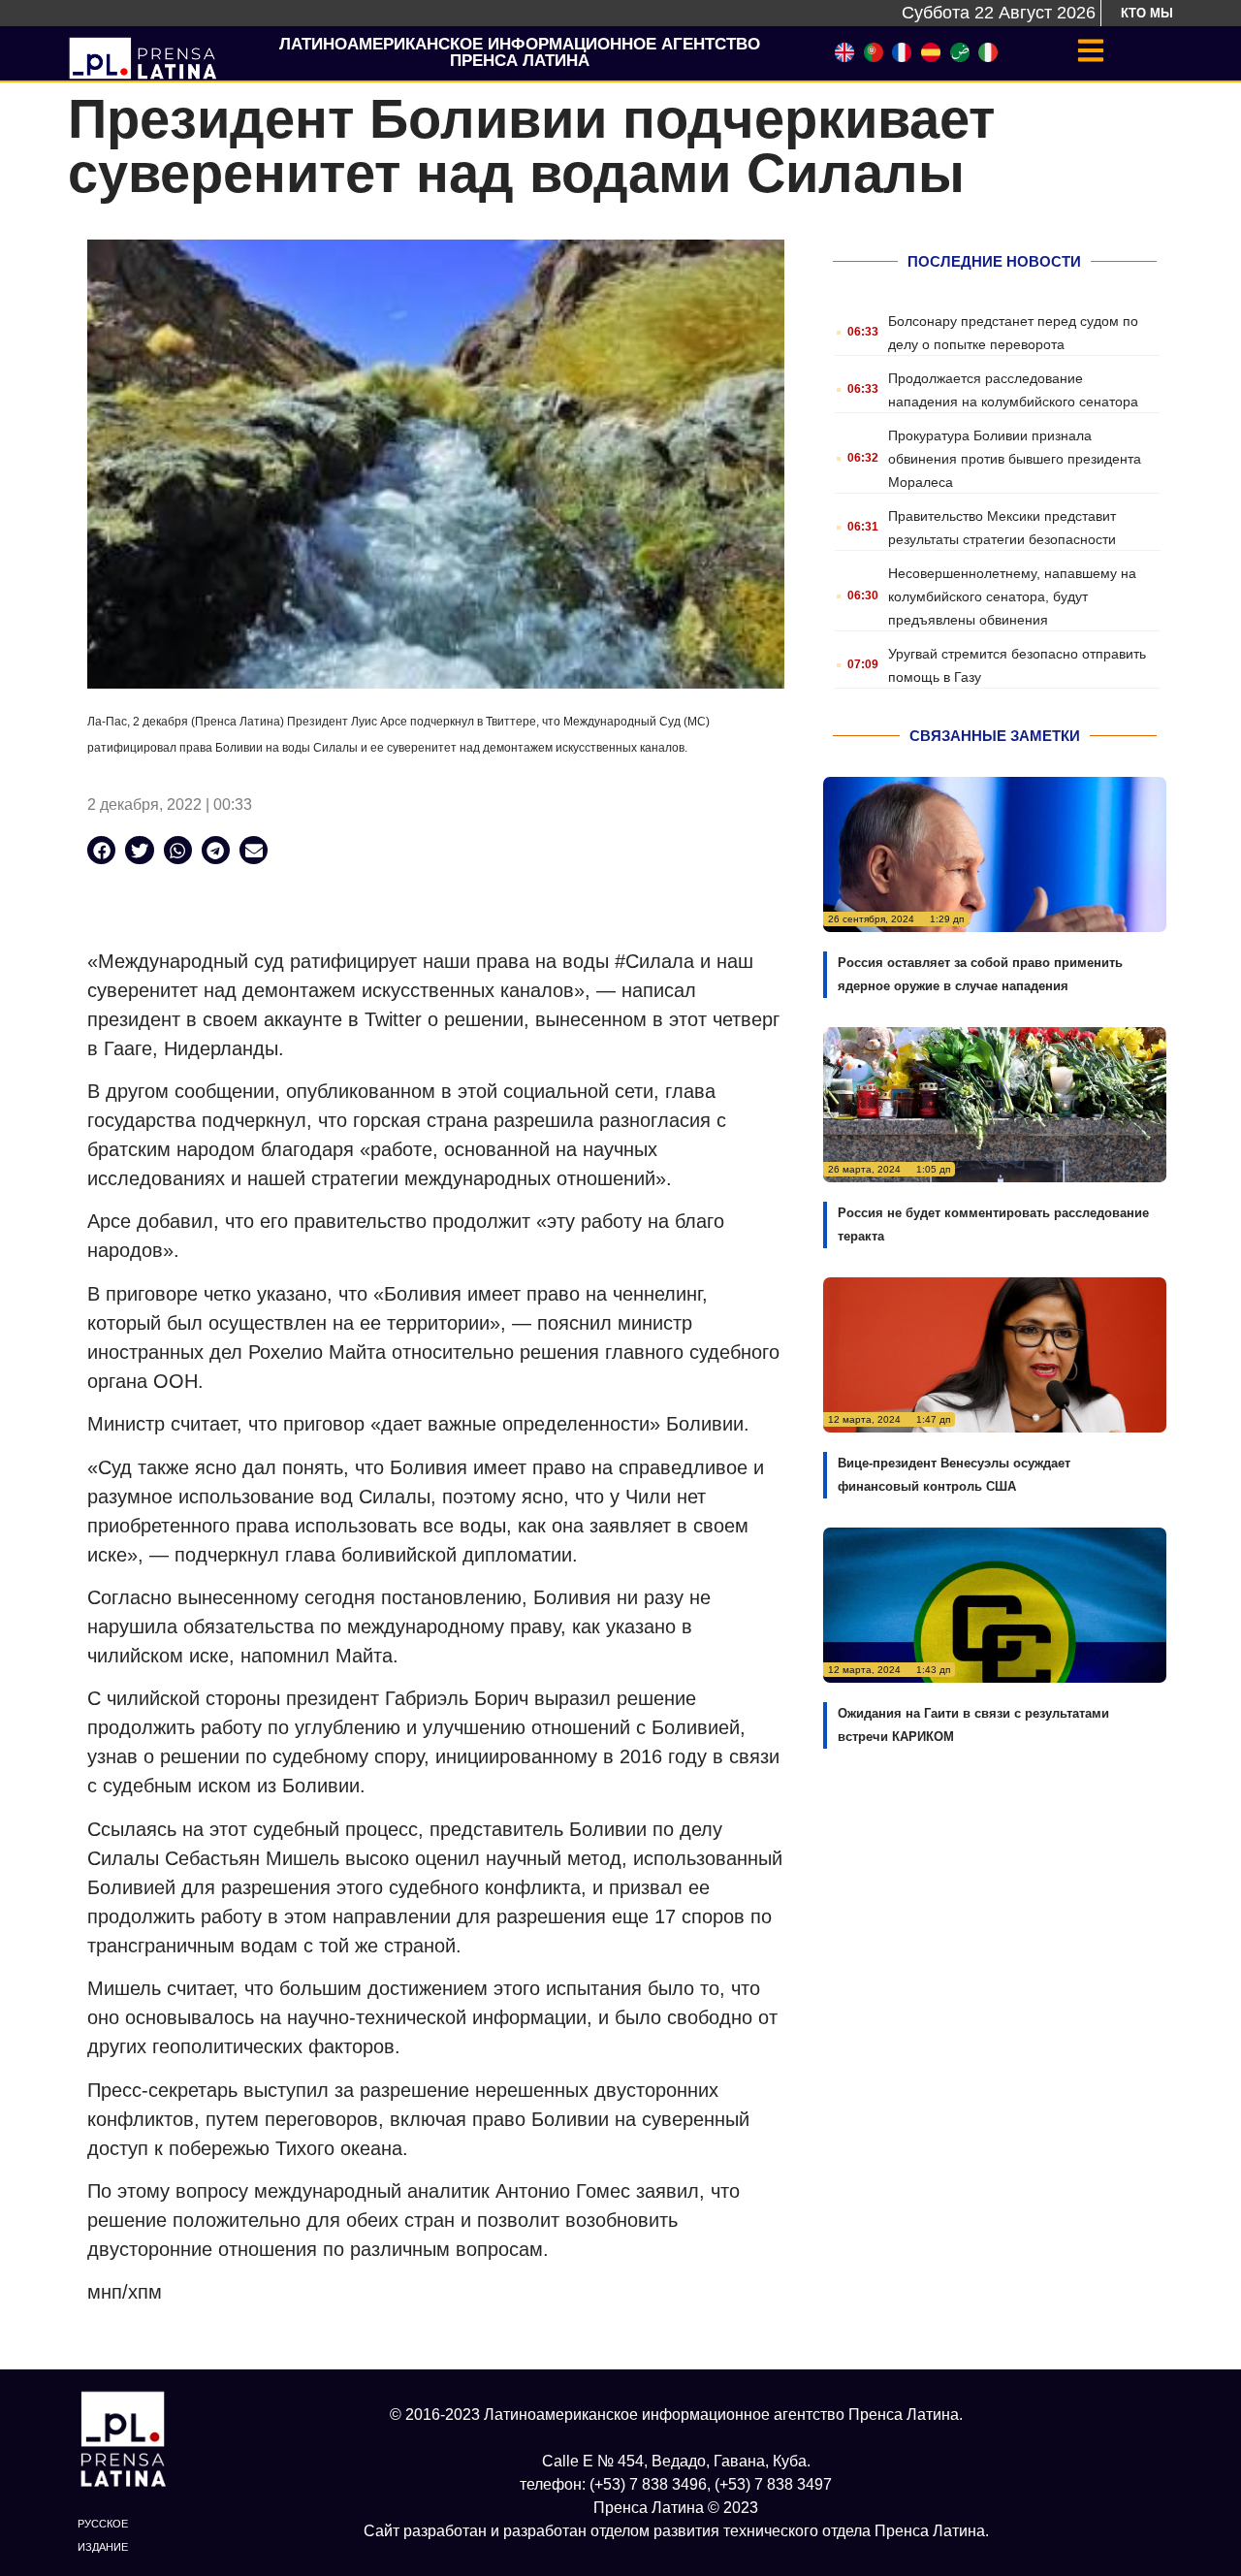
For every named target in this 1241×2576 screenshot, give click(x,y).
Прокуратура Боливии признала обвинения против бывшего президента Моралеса (1015, 459)
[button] (101, 850)
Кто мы (1147, 13)
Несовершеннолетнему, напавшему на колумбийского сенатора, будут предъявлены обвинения (1012, 596)
